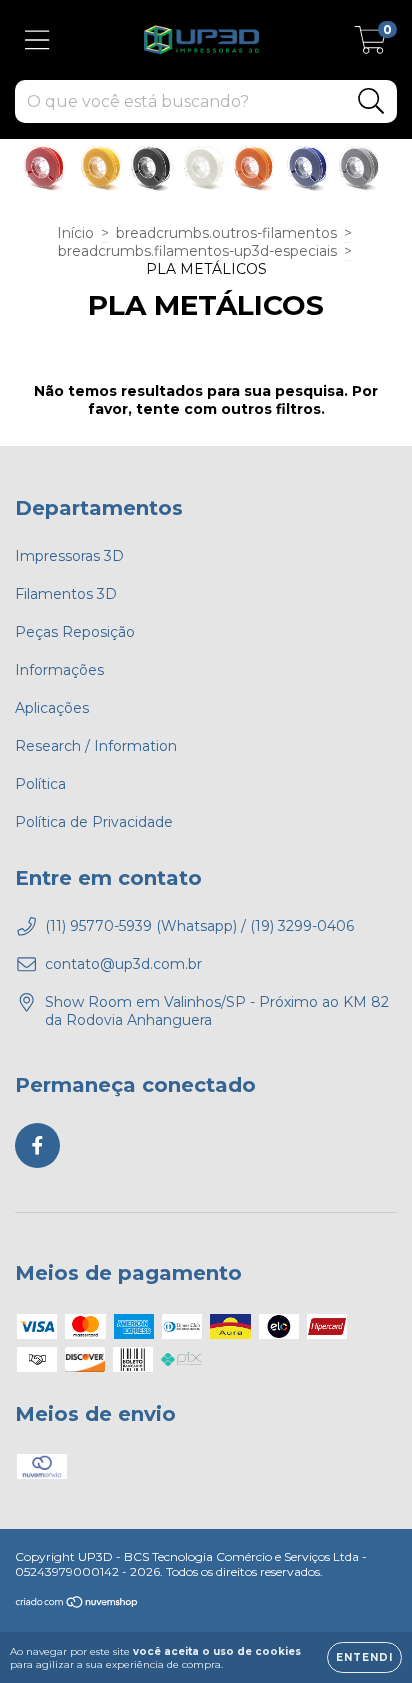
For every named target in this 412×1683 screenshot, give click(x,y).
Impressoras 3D (69, 556)
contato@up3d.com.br (123, 964)
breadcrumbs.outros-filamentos (226, 233)
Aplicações (52, 708)
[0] (370, 45)
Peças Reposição (75, 632)
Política (40, 784)
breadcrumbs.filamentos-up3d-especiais (197, 251)
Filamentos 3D (66, 594)
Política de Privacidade (94, 822)
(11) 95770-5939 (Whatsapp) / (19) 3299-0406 (199, 926)
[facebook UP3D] (37, 1145)
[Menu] (37, 40)
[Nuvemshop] (77, 1604)
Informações (59, 670)
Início (75, 233)
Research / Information (96, 746)
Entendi (364, 1657)
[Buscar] (371, 101)
